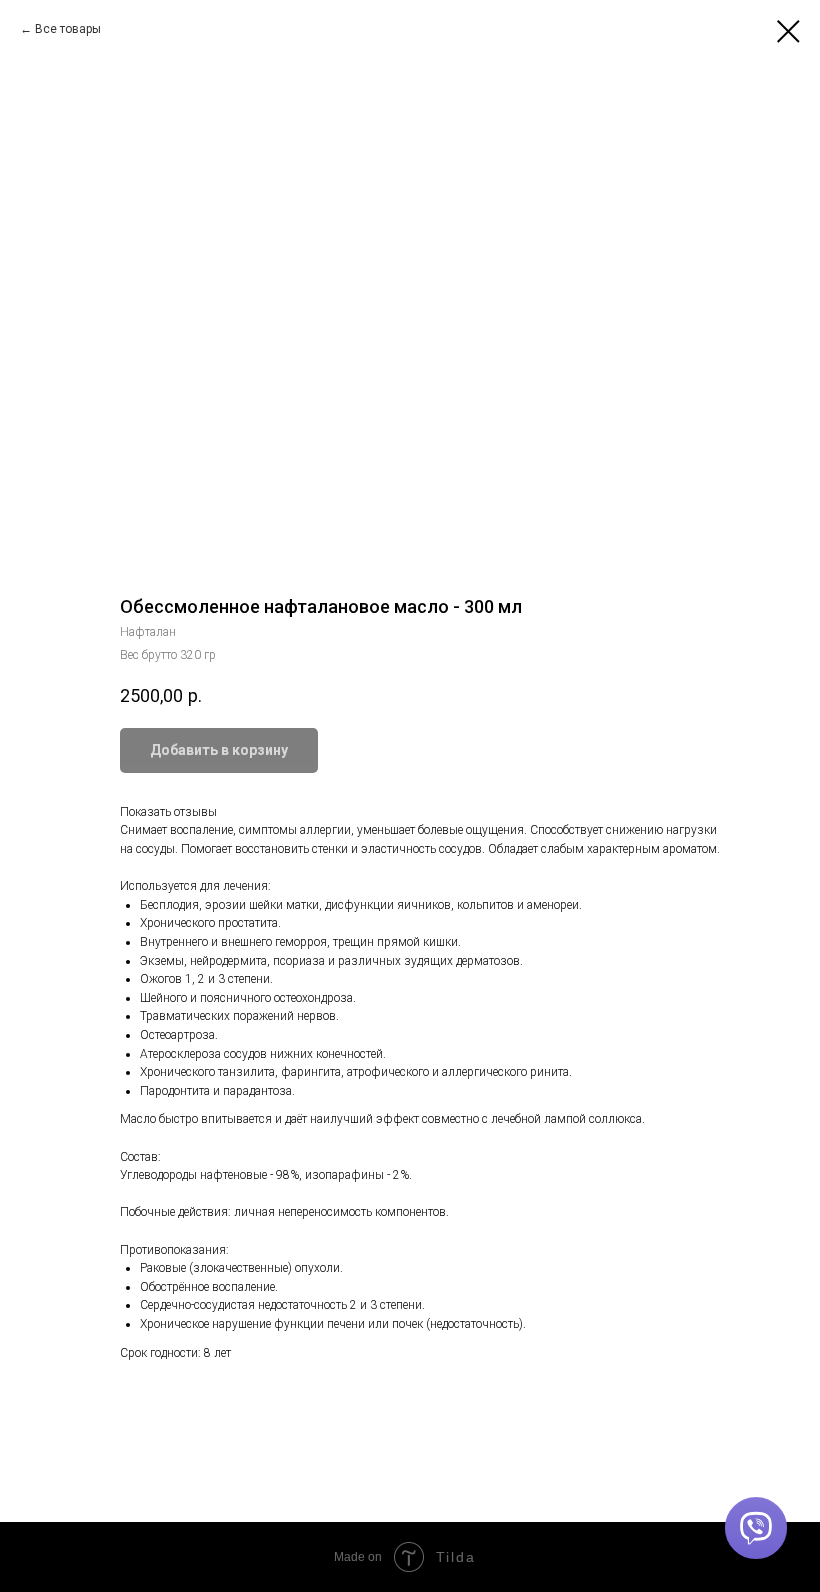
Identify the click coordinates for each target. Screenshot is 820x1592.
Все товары (68, 29)
